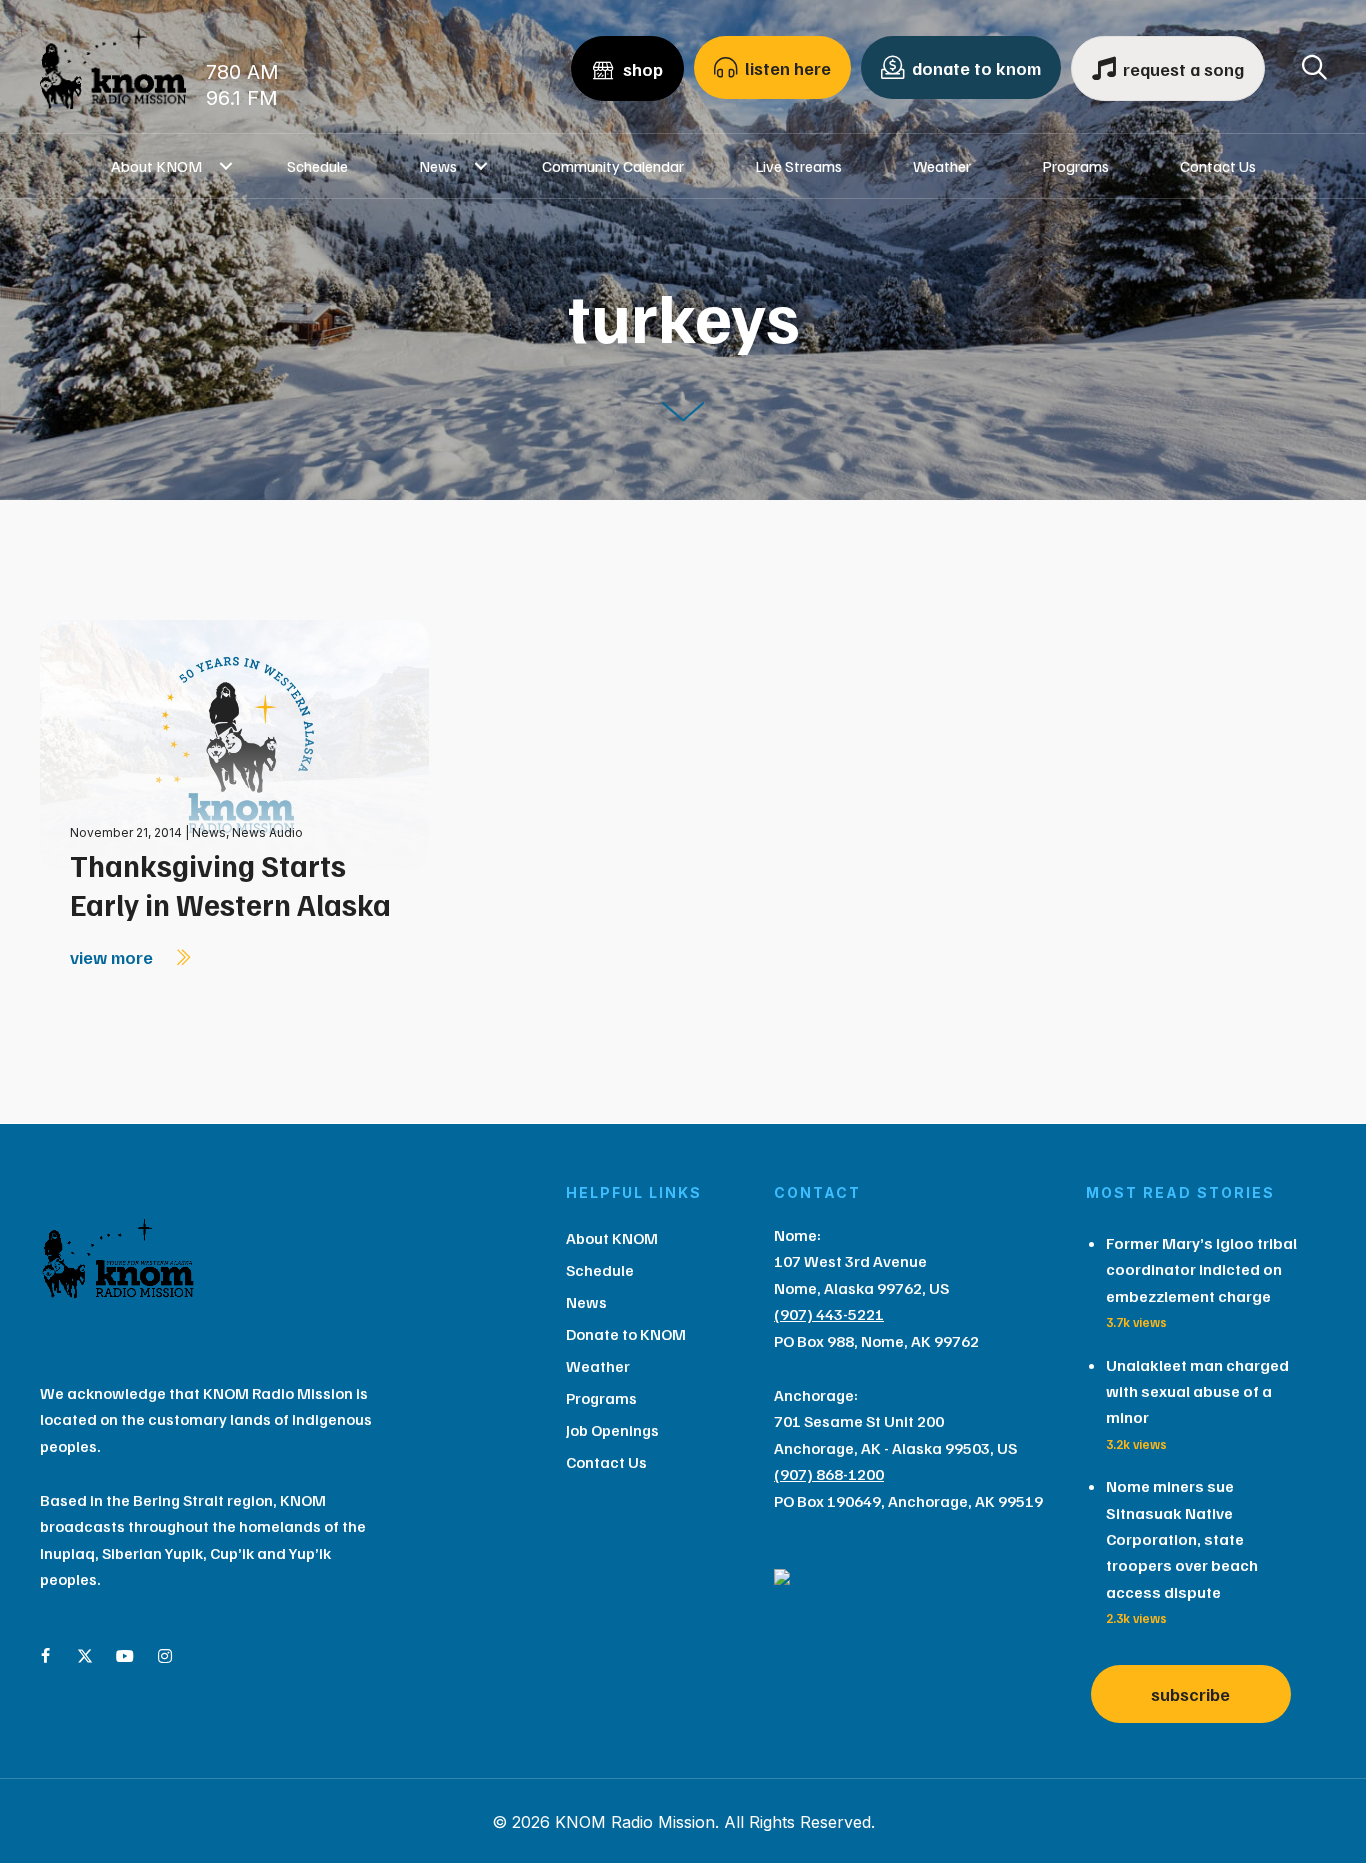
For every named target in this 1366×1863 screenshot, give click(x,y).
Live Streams (798, 166)
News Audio (267, 832)
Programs (1075, 166)
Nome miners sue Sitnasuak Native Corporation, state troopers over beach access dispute (1182, 1539)
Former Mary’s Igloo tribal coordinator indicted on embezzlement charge (1201, 1269)
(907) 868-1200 (829, 1474)
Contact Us (1218, 166)
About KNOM (156, 166)
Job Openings (612, 1430)
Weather (942, 166)
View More (113, 957)
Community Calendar (613, 166)
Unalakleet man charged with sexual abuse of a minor (1197, 1391)
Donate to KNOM (626, 1334)
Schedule (317, 166)
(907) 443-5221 (829, 1314)
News (438, 166)
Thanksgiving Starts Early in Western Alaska (230, 884)
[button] (226, 166)
